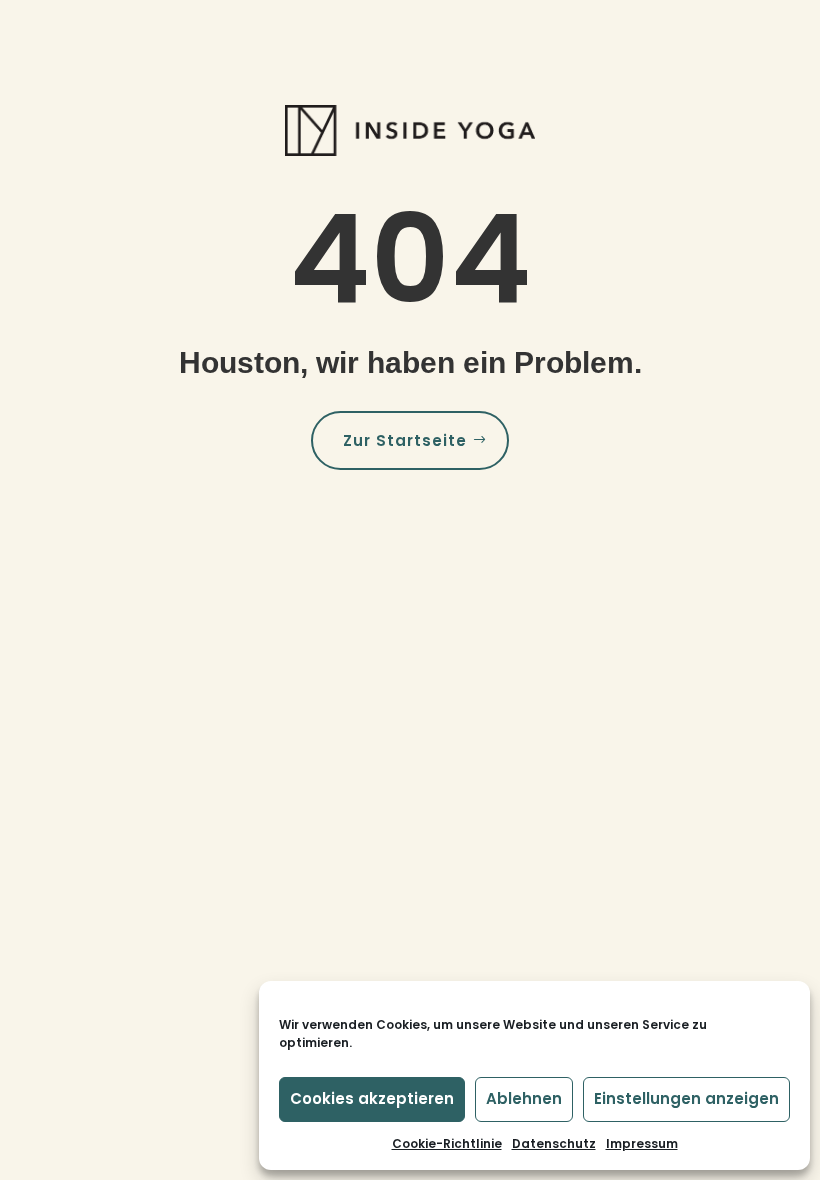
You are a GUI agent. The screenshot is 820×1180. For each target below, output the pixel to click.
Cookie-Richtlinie (447, 1143)
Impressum (642, 1143)
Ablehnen (524, 1098)
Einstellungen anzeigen (686, 1098)
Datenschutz (554, 1143)
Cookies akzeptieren (372, 1098)
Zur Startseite (405, 440)
